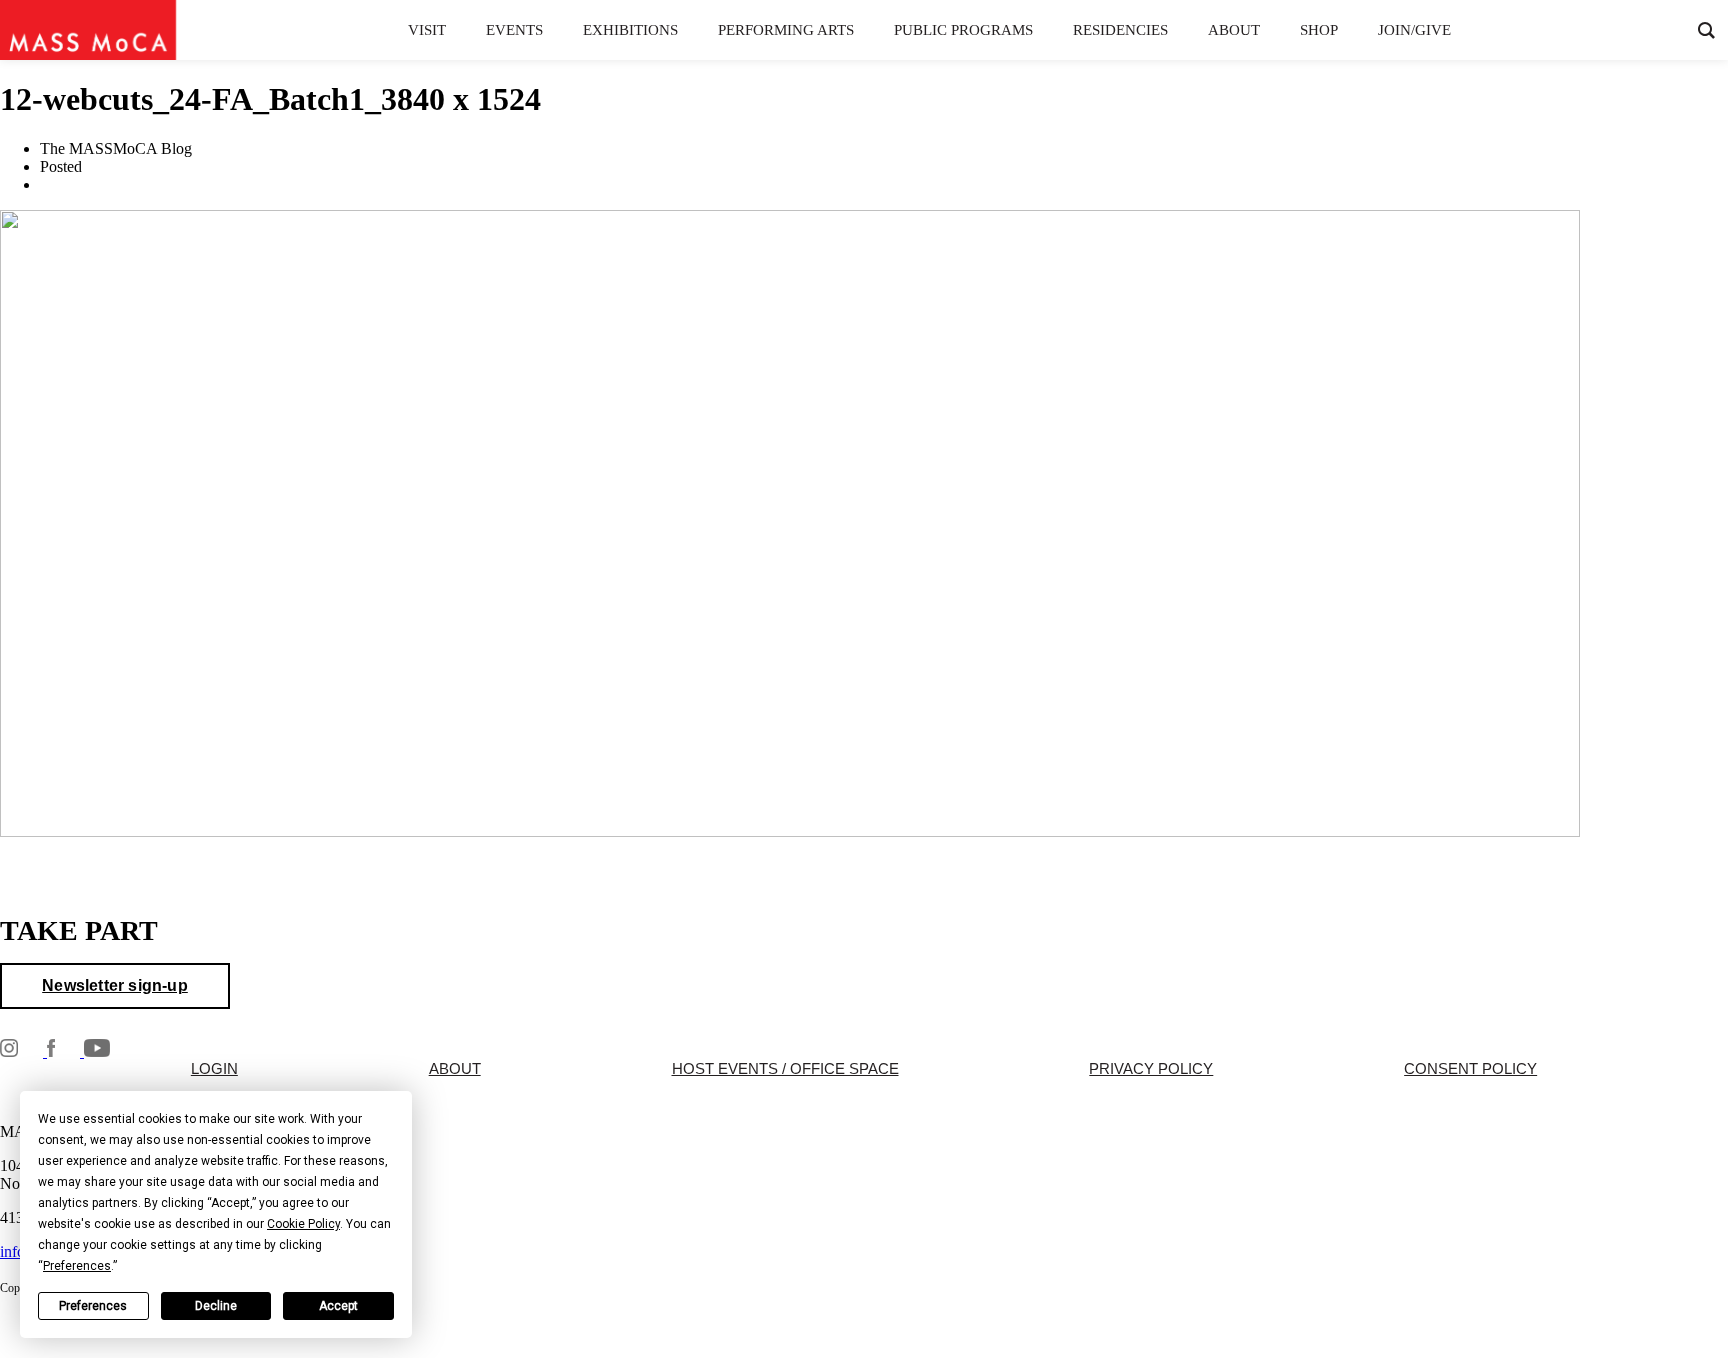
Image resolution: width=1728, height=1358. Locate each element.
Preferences (93, 1306)
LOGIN (214, 1069)
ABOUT (455, 1069)
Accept (338, 1306)
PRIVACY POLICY (1151, 1069)
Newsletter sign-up (115, 985)
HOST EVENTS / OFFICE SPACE (785, 1069)
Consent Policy (1470, 1069)
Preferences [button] (77, 1266)
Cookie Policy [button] (303, 1224)
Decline (216, 1306)
